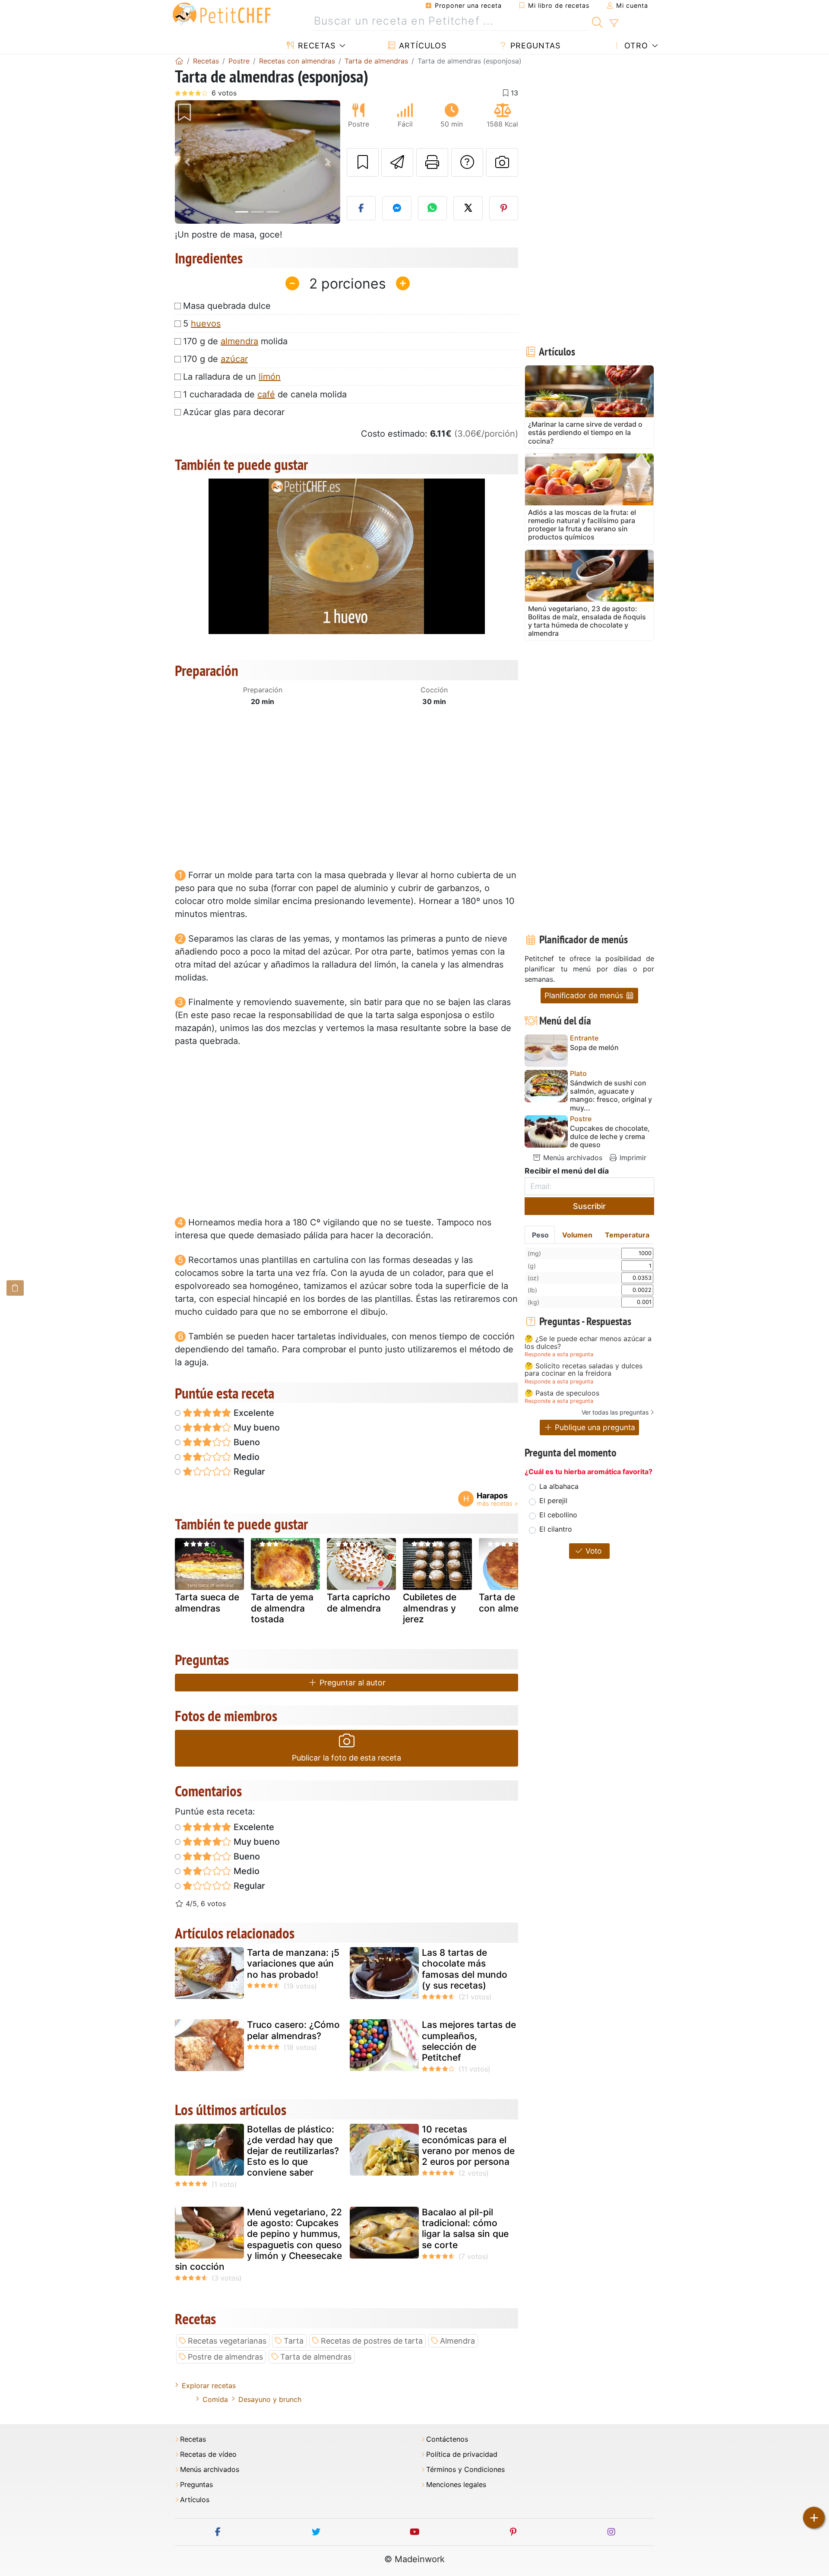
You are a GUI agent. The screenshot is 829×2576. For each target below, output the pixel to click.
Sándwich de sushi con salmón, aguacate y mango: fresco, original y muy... (611, 1096)
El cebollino (558, 1515)
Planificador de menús (585, 995)
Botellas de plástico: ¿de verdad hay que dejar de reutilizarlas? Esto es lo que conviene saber (293, 2151)
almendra (239, 341)
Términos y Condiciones (465, 2470)
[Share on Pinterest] (504, 208)
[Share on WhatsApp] (433, 208)
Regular (248, 1472)
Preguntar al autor (351, 1683)
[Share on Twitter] (468, 208)
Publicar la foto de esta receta (346, 1758)
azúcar (234, 359)
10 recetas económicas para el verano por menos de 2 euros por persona (468, 2146)
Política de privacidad (462, 2454)
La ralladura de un (232, 377)
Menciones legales (456, 2485)
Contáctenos (447, 2439)
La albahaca (559, 1486)
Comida (215, 2399)
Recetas (315, 46)
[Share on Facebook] (361, 208)
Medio (245, 1457)
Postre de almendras (225, 2357)
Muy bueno (256, 1428)
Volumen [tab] (577, 1235)
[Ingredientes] (15, 1288)
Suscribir (589, 1206)
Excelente (253, 1413)
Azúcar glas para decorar (234, 412)
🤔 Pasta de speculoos (562, 1393)
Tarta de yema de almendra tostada (282, 1608)
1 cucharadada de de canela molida (265, 394)
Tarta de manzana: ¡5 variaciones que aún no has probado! (293, 1963)
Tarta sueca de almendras (207, 1602)
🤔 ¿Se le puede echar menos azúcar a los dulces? (588, 1343)
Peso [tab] (540, 1235)
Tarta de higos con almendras (511, 1602)
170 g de (215, 359)
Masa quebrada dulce (227, 306)
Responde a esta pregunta (559, 1354)
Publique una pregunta (594, 1427)
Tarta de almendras (316, 2357)
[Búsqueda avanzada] (614, 23)
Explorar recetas (209, 2386)
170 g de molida (235, 341)
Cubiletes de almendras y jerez (430, 1608)
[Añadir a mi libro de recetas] (363, 162)
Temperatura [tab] (627, 1235)
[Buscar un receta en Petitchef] (597, 21)
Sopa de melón (594, 1048)
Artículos (421, 46)
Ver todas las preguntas (615, 1412)
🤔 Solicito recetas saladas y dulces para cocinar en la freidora (584, 1370)
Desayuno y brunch (270, 2399)
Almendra (457, 2341)
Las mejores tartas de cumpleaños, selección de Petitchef (469, 2041)
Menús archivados (572, 1158)
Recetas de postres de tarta (372, 2341)
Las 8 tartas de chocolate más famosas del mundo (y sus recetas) (465, 1969)
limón (270, 377)
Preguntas (534, 46)
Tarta (294, 2341)
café (266, 394)
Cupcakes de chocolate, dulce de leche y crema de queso (610, 1137)
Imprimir (632, 1158)
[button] (187, 162)
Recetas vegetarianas (227, 2341)
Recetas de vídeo (208, 2454)
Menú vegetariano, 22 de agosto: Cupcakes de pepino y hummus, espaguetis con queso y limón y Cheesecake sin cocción (258, 2239)
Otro (635, 46)
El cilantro (556, 1529)
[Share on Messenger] (397, 208)
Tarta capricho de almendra (359, 1602)
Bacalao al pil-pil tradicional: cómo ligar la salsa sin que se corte (465, 2229)
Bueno (246, 1442)
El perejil (553, 1501)
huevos (206, 324)
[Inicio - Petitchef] (179, 61)
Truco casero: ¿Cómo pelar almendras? (293, 2030)
